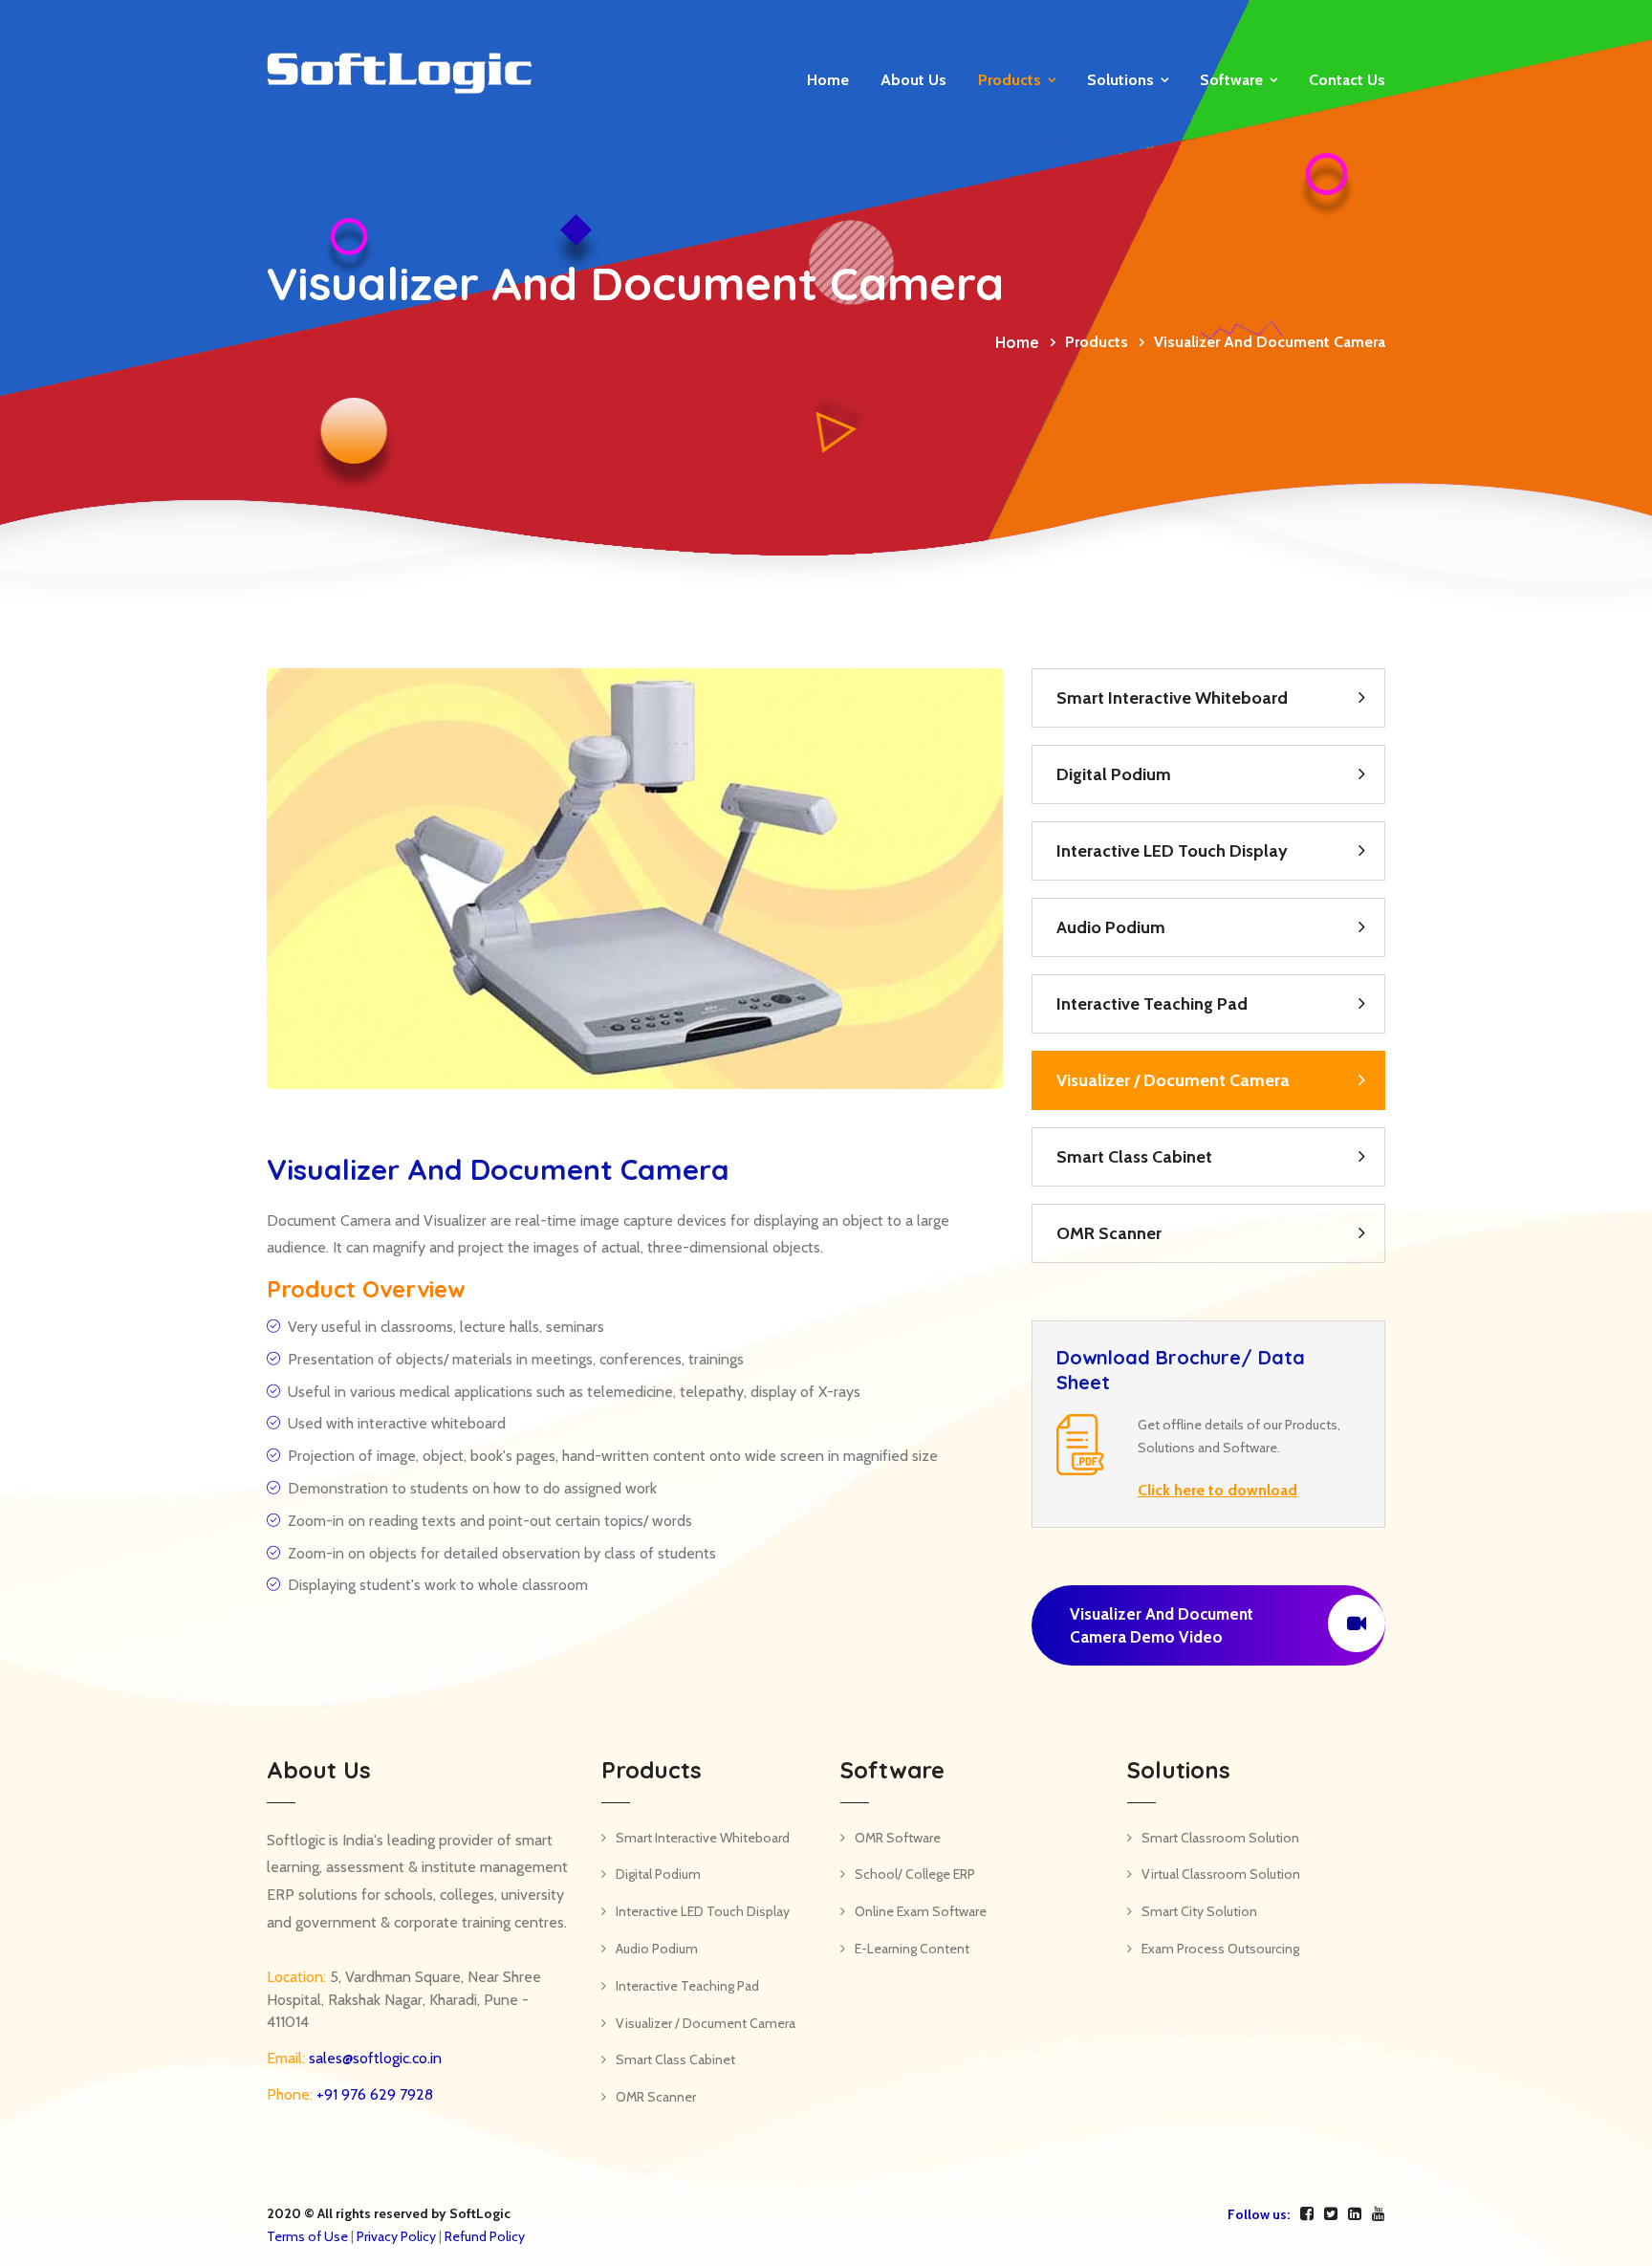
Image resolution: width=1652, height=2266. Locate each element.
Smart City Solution (1199, 1911)
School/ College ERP (915, 1874)
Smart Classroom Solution (1220, 1838)
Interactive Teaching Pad (1152, 1004)
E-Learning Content (912, 1949)
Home (828, 80)
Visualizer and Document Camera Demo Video (1162, 1625)
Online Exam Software (921, 1911)
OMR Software (898, 1838)
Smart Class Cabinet (1134, 1157)
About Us (913, 80)
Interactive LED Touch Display (1172, 851)
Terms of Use (307, 2236)
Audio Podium (1111, 927)
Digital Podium (1114, 774)
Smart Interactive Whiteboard (1172, 698)
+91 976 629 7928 (373, 2094)
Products (1010, 80)
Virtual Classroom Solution (1221, 1874)
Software (1231, 80)
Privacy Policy (396, 2236)
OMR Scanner (1109, 1233)
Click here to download (1217, 1490)
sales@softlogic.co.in (373, 2058)
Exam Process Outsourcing (1220, 1949)
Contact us (1347, 80)
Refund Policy (485, 2236)
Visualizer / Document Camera (1173, 1080)
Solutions (1120, 80)
